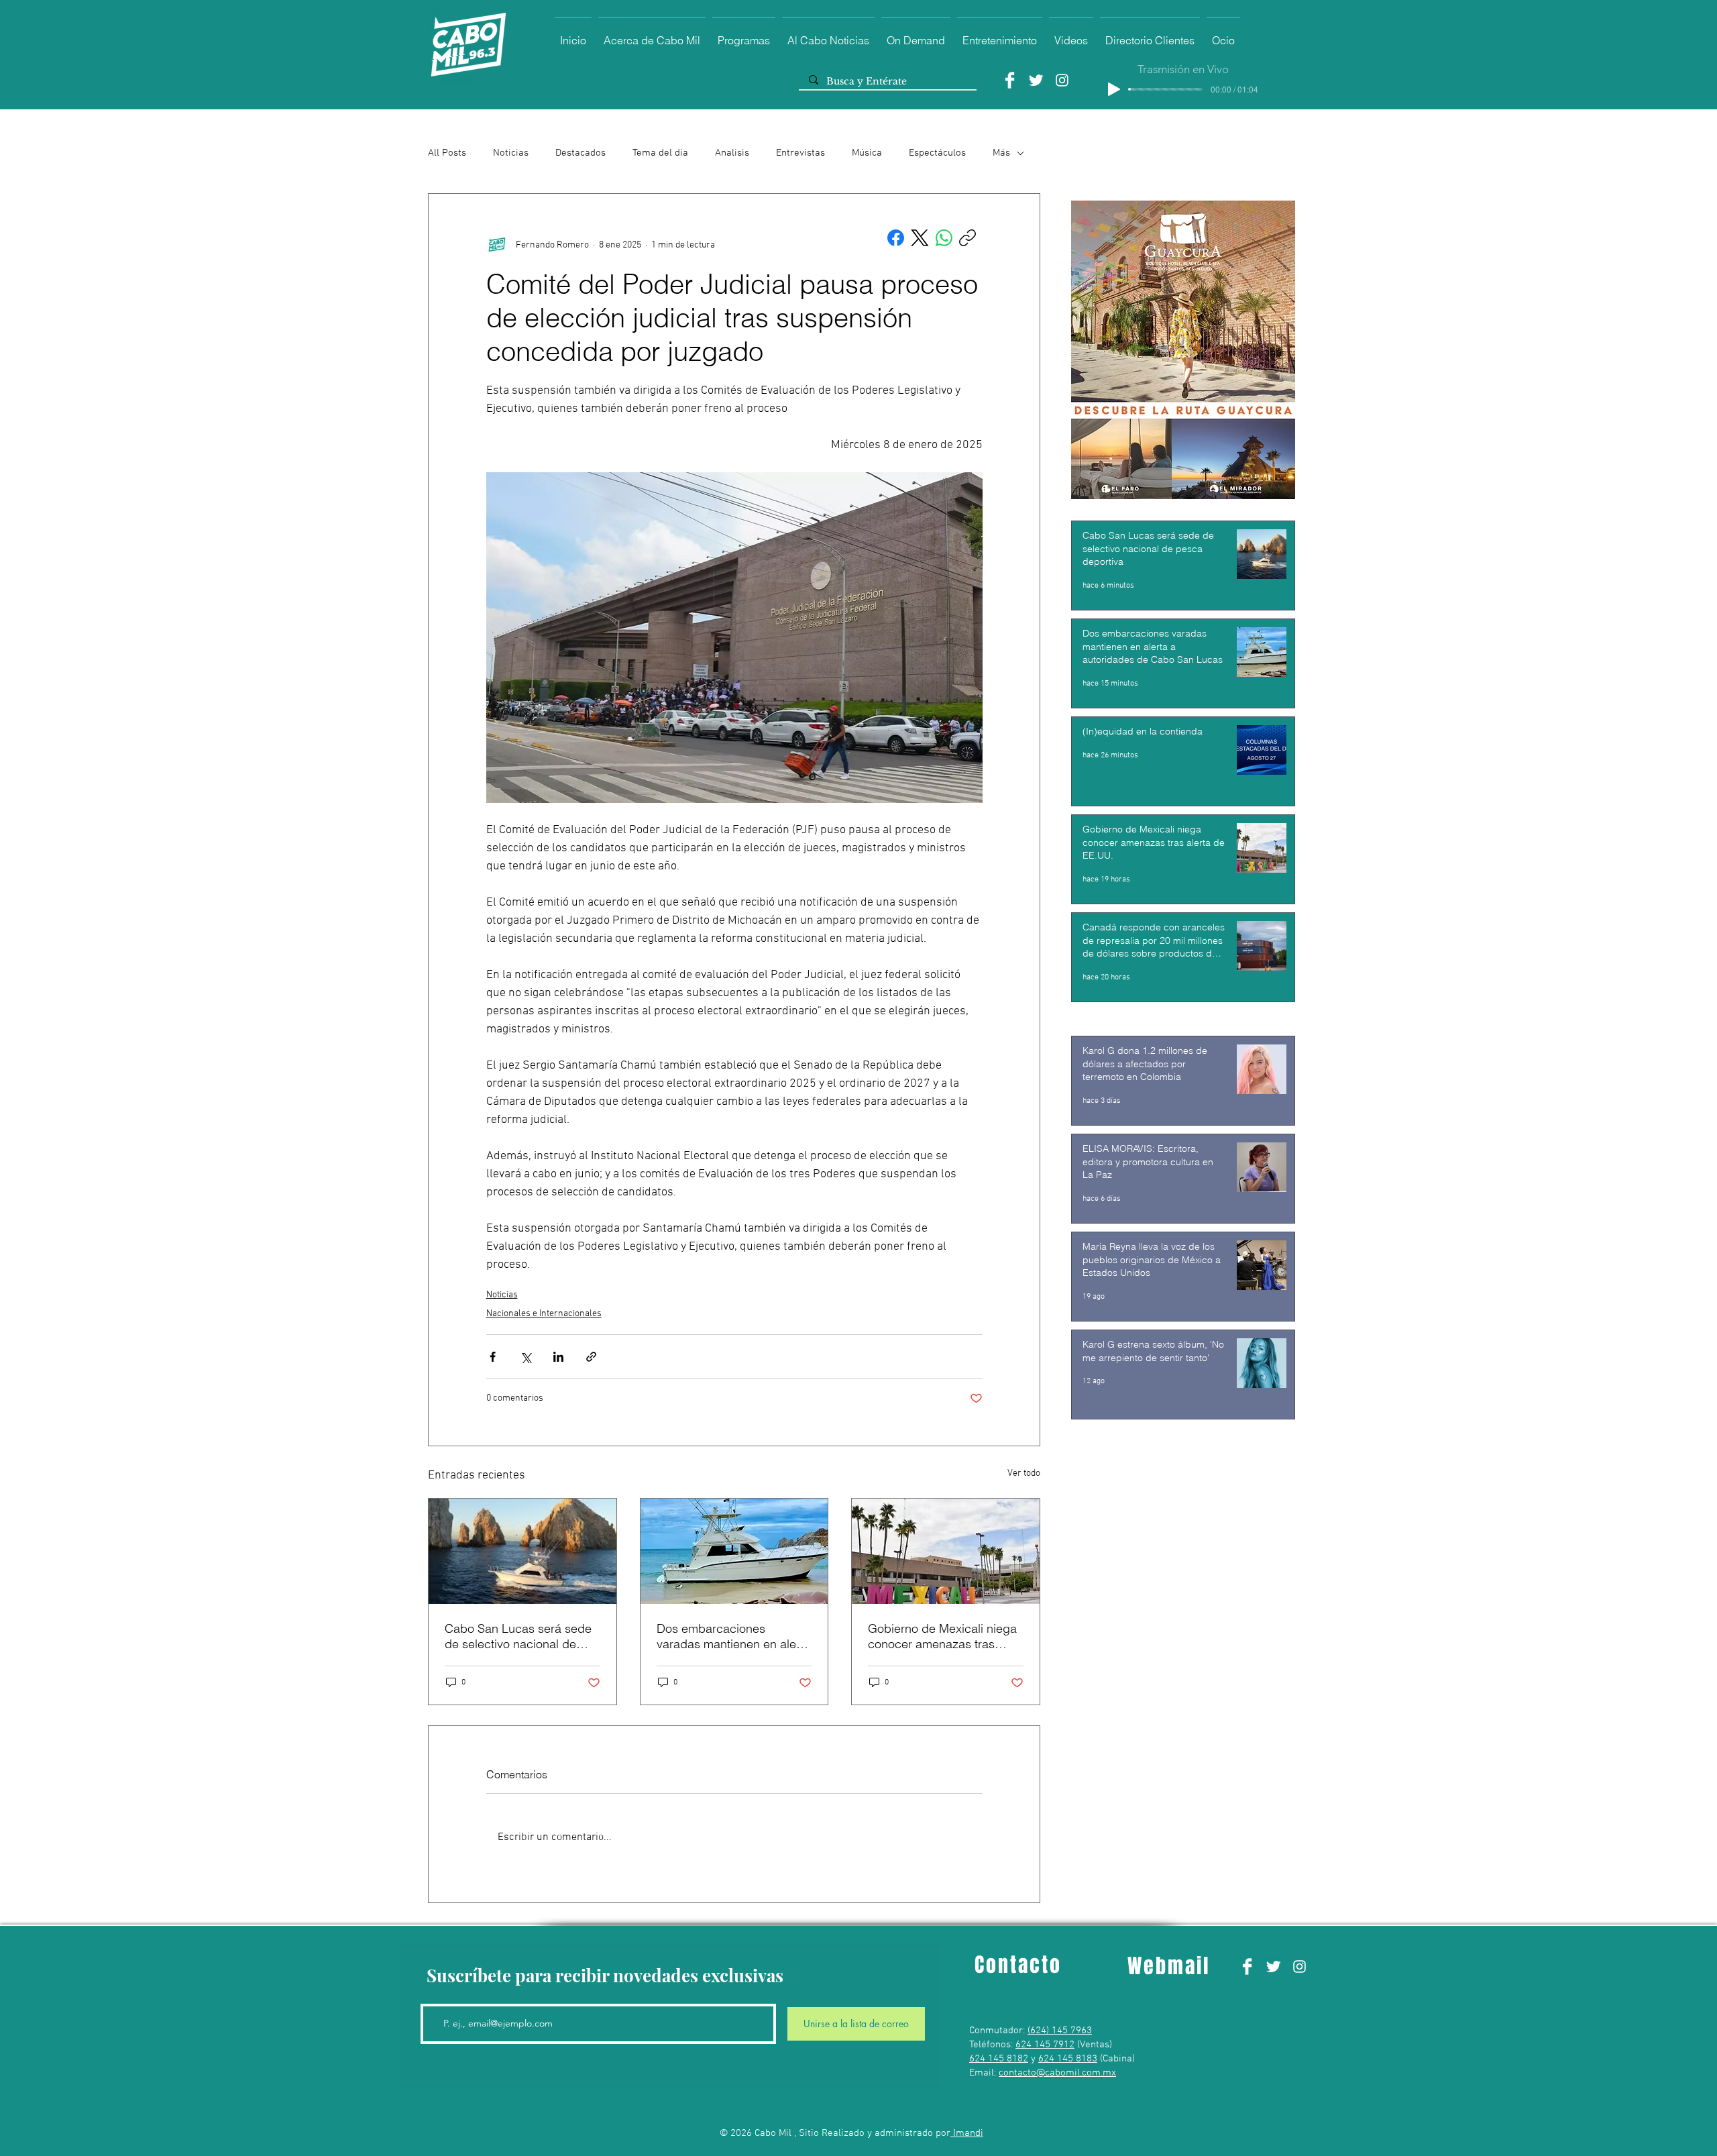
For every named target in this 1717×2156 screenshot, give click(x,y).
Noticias (511, 153)
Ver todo (1024, 1473)
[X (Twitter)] (920, 238)
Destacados (580, 153)
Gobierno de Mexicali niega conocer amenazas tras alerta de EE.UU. (942, 1636)
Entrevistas (800, 153)
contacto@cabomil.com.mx (1057, 2073)
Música (867, 153)
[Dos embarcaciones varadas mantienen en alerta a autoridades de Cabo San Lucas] (734, 1551)
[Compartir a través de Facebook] (493, 1357)
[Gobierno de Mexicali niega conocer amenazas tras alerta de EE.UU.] (946, 1551)
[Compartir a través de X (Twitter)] (525, 1357)
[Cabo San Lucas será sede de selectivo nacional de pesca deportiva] (522, 1551)
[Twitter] (1036, 80)
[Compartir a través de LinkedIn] (558, 1357)
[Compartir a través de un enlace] (591, 1357)
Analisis (732, 153)
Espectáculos (937, 153)
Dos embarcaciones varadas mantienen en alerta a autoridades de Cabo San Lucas (733, 1636)
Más (1001, 153)
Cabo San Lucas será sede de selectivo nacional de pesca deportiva (518, 1636)
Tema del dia (660, 153)
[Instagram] (1062, 80)
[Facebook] (1010, 80)
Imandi (967, 2133)
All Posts (447, 153)
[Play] (1114, 89)
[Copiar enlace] (967, 238)
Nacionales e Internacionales (544, 1314)
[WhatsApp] (944, 238)
